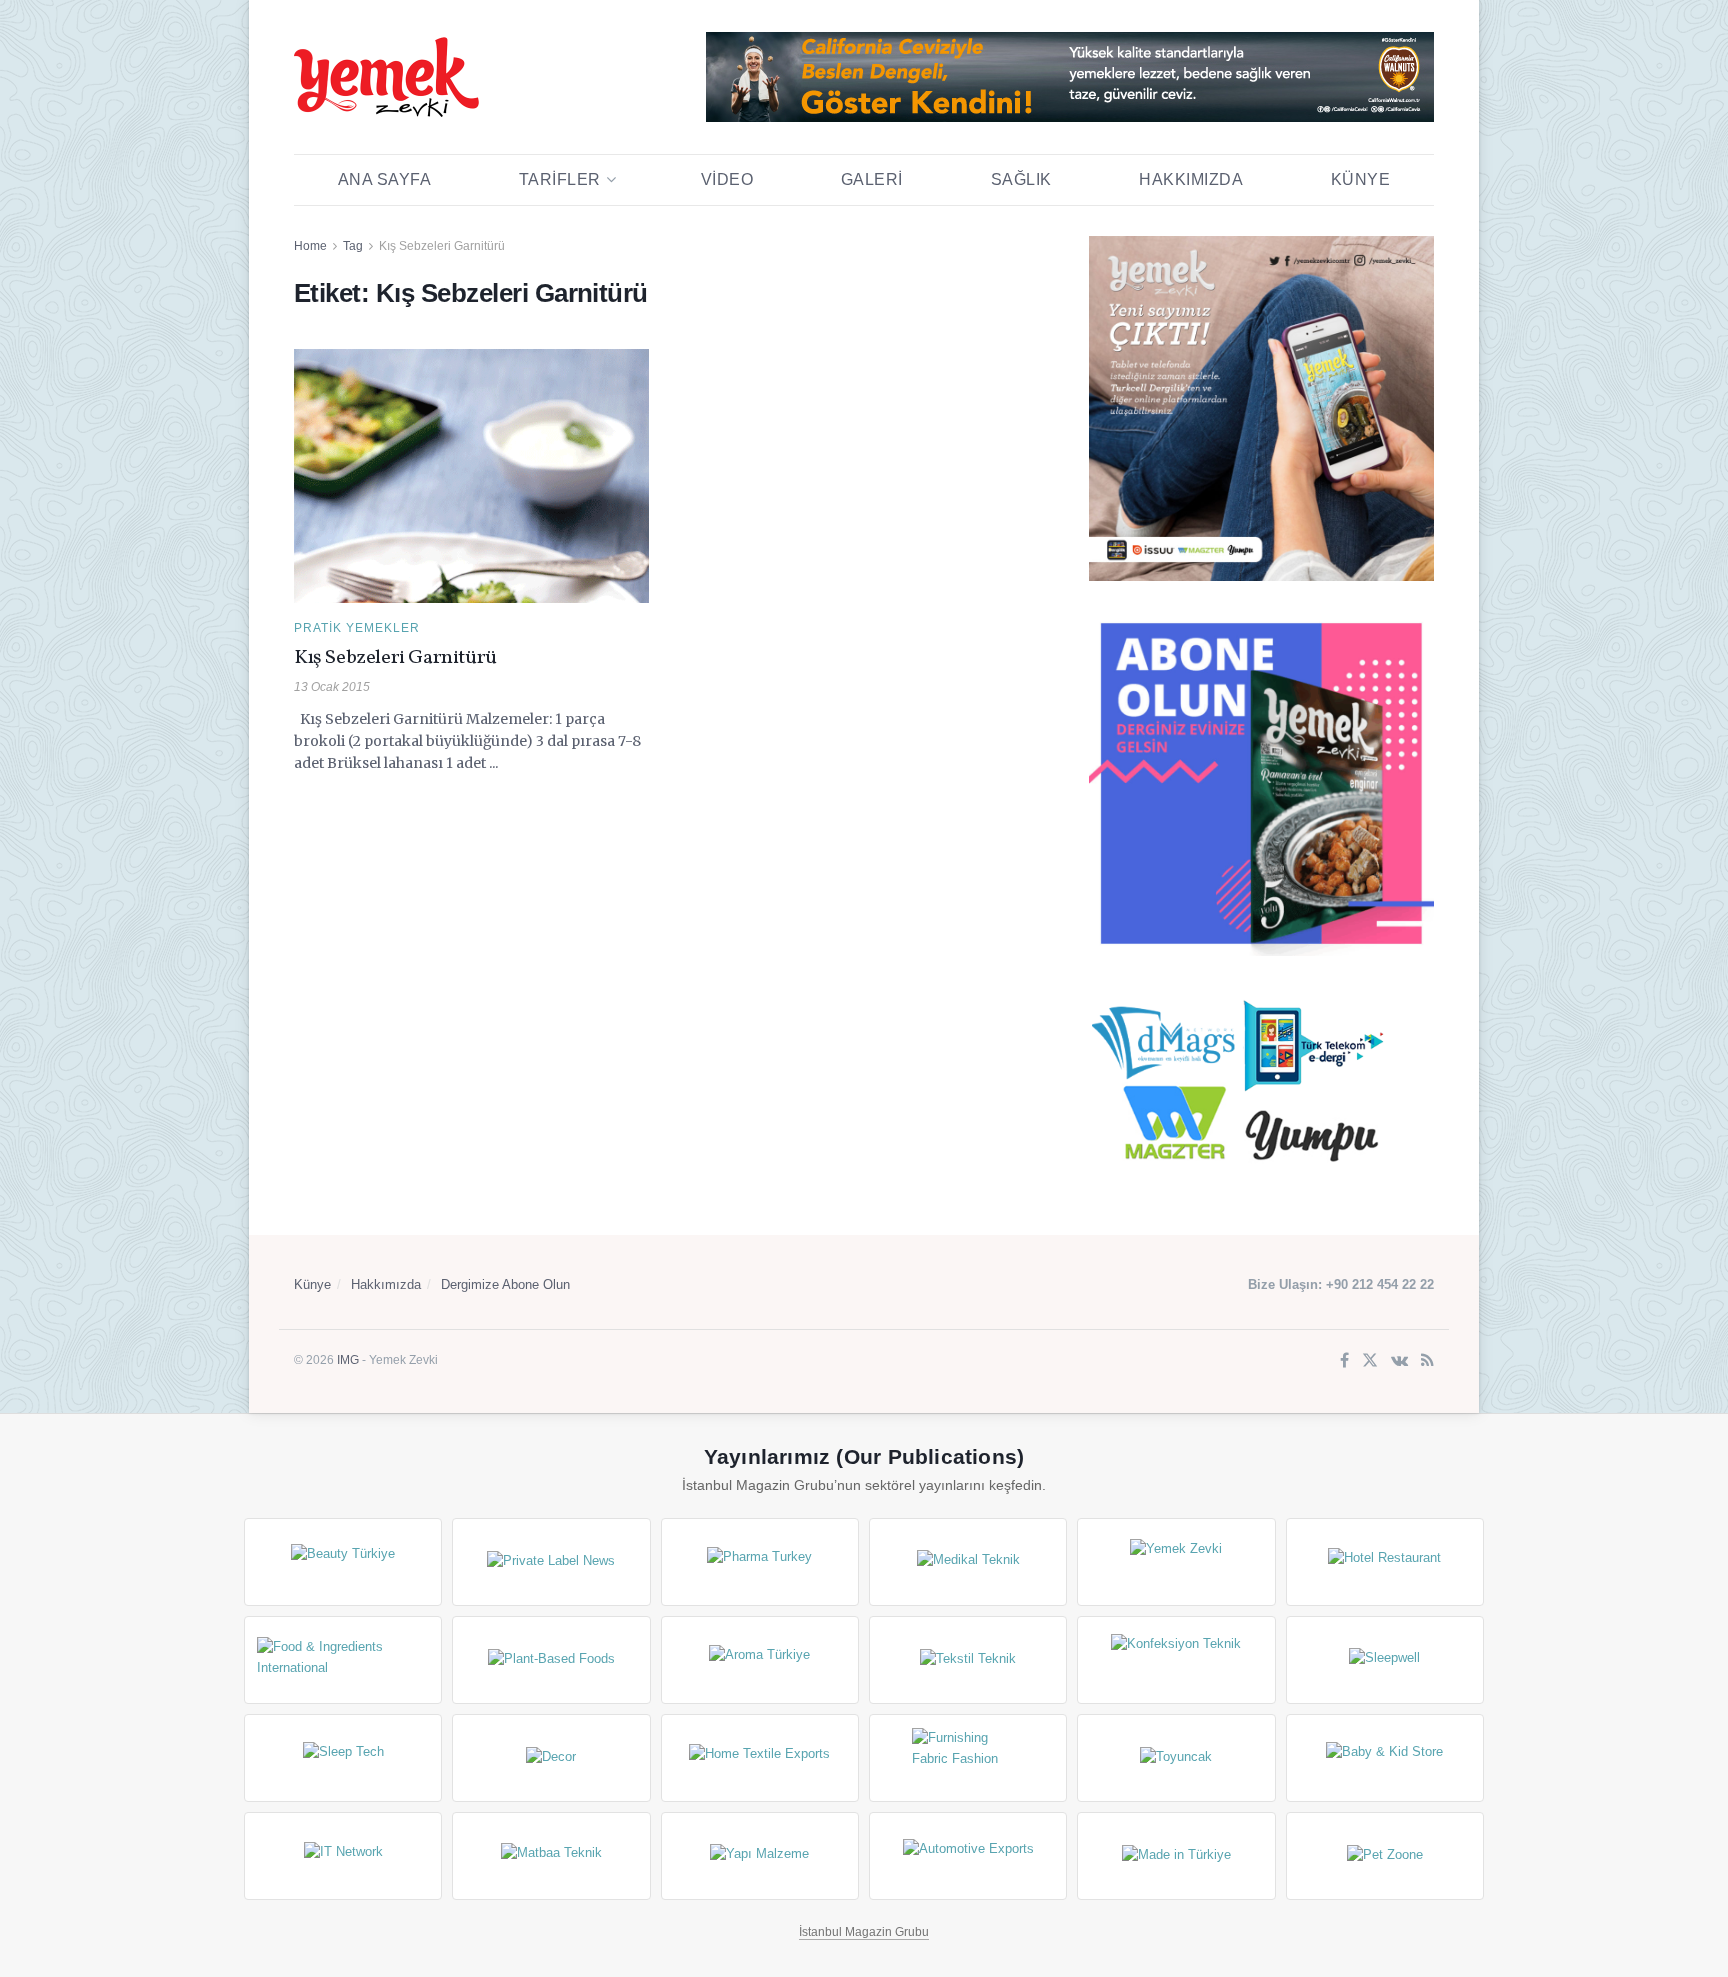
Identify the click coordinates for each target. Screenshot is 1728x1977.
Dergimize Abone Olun (505, 1284)
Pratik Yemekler (357, 628)
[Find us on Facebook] (1344, 1361)
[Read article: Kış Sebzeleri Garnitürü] (471, 476)
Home (310, 246)
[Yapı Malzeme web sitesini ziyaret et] (760, 1856)
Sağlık (1021, 179)
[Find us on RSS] (1427, 1361)
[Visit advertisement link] (1070, 77)
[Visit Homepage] (386, 77)
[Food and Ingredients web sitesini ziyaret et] (343, 1660)
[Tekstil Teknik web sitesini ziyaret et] (968, 1660)
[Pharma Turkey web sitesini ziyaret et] (760, 1562)
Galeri (872, 179)
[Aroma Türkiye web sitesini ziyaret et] (760, 1660)
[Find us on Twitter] (1370, 1361)
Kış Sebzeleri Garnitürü (442, 246)
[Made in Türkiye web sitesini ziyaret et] (1176, 1856)
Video (727, 179)
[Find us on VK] (1399, 1361)
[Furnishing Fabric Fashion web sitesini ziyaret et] (968, 1758)
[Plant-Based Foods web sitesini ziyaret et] (551, 1660)
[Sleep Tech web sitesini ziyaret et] (343, 1758)
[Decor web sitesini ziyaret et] (551, 1758)
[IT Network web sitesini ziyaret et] (343, 1856)
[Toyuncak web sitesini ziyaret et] (1176, 1758)
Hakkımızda (1191, 179)
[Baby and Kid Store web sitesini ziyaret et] (1385, 1758)
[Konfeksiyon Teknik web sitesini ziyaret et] (1176, 1660)
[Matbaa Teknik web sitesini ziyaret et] (551, 1856)
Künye (1361, 179)
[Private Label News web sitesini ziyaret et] (551, 1562)
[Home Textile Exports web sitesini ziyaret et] (760, 1758)
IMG (348, 1360)
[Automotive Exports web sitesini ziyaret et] (968, 1856)
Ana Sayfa (385, 179)
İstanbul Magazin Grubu (864, 1932)
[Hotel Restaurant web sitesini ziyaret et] (1385, 1562)
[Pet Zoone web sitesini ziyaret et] (1385, 1856)
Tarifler (560, 179)
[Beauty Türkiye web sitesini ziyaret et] (343, 1562)
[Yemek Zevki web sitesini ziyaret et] (1176, 1562)
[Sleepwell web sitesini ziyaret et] (1385, 1660)
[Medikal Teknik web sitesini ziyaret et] (968, 1562)
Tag (353, 246)
